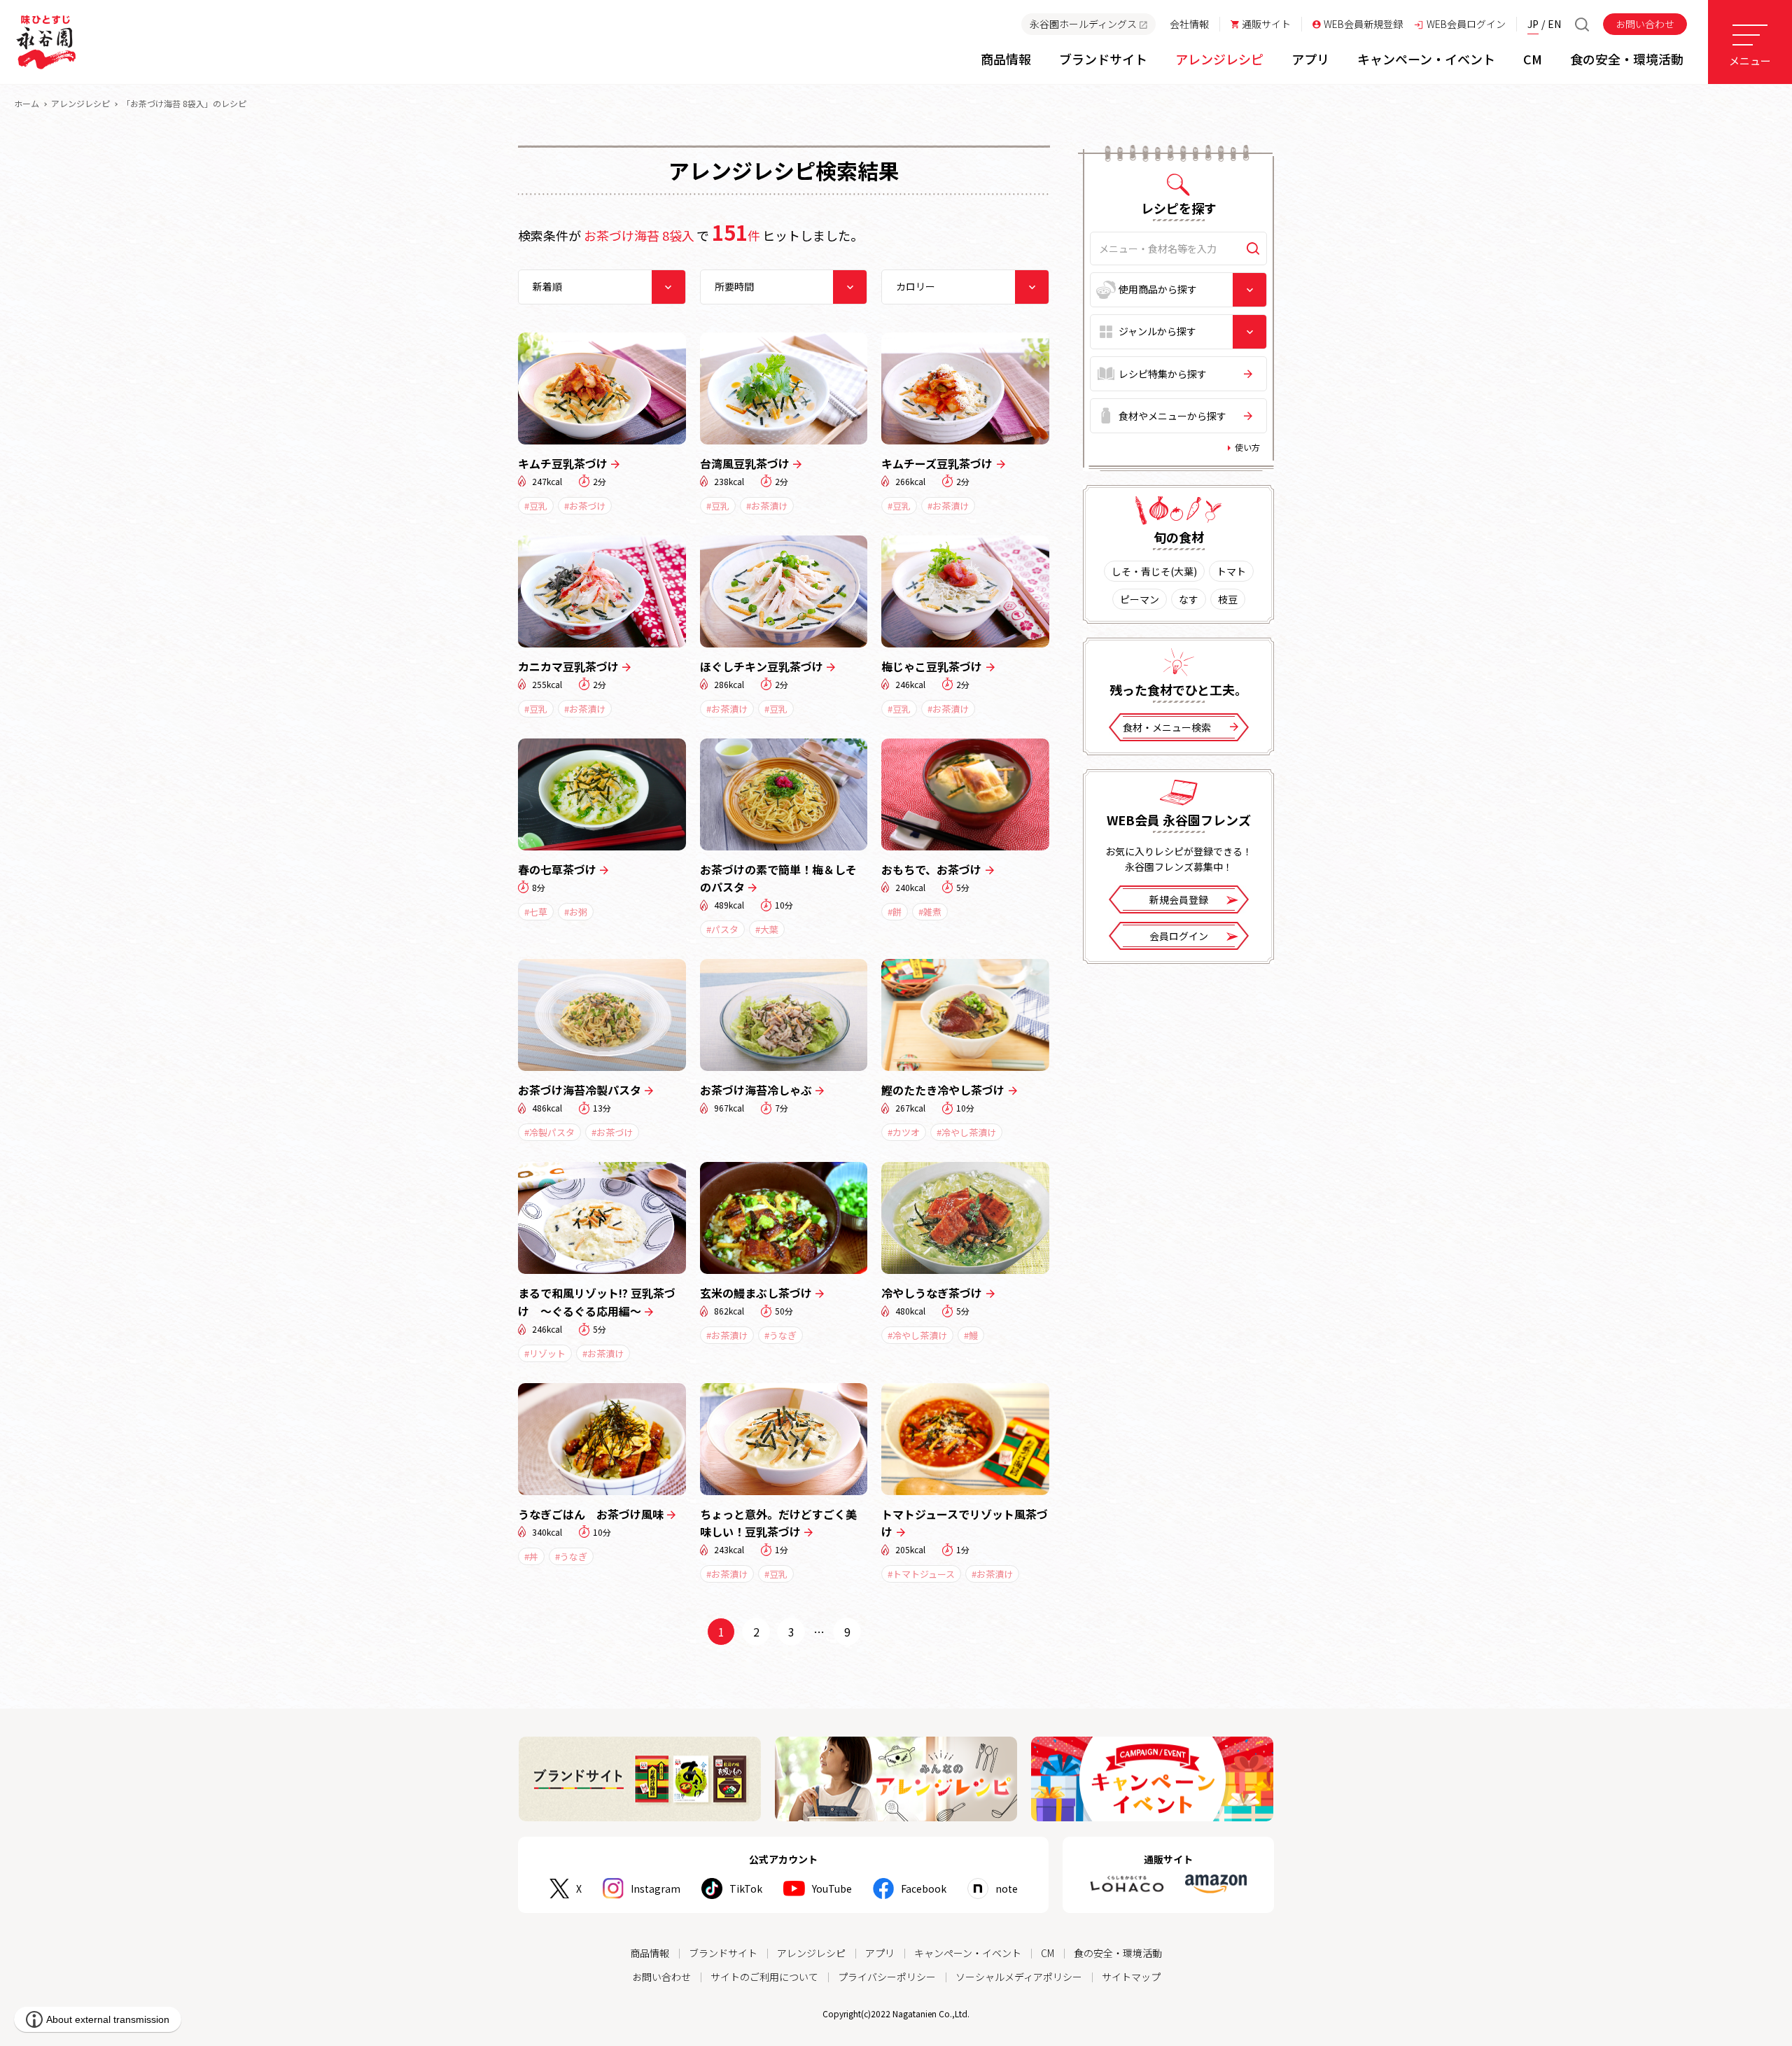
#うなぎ (780, 1335)
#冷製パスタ (549, 1132)
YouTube (832, 1889)
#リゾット (545, 1353)
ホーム (27, 103)
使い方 (1247, 447)
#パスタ (722, 929)
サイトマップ (1131, 1977)
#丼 (531, 1556)
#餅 (895, 912)
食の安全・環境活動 (1118, 1953)
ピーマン (1140, 599)
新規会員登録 (1179, 899)
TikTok (746, 1889)
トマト (1231, 571)
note (1007, 1889)
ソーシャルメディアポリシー (1019, 1977)
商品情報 (650, 1953)
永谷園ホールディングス (1083, 24)
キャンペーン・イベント (968, 1953)
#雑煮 (930, 912)
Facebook (924, 1889)
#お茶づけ (585, 506)
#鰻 (971, 1335)
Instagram (656, 1889)
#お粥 (576, 912)
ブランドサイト (723, 1953)
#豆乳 (536, 506)
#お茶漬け (767, 506)
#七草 (536, 912)
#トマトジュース (921, 1574)
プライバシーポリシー (887, 1977)
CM (1048, 1953)
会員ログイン (1179, 936)
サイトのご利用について (764, 1977)
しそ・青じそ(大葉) (1154, 571)
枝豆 (1228, 599)
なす (1189, 599)
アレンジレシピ (80, 103)
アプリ (880, 1953)
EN (1554, 24)
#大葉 (767, 929)
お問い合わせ (1645, 24)
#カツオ (904, 1132)
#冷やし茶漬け (966, 1132)
